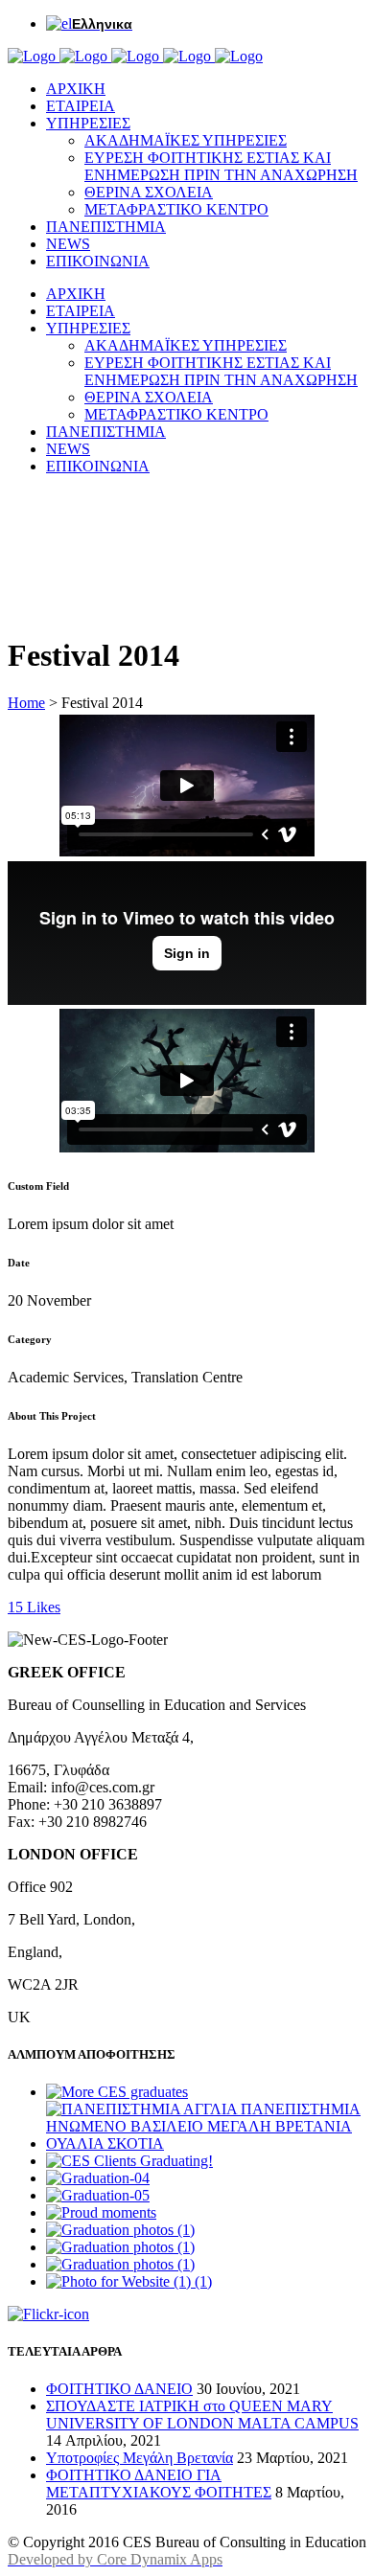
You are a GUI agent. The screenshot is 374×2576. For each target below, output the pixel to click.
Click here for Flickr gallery (155, 2315)
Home (26, 703)
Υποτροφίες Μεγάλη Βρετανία (140, 2458)
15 (34, 1607)
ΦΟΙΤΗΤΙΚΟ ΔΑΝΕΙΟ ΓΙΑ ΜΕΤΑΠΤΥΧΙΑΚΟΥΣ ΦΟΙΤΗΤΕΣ (159, 2484)
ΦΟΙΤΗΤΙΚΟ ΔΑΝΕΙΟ (119, 2389)
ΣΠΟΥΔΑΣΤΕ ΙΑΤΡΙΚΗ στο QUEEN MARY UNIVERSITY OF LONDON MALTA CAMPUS (202, 2415)
